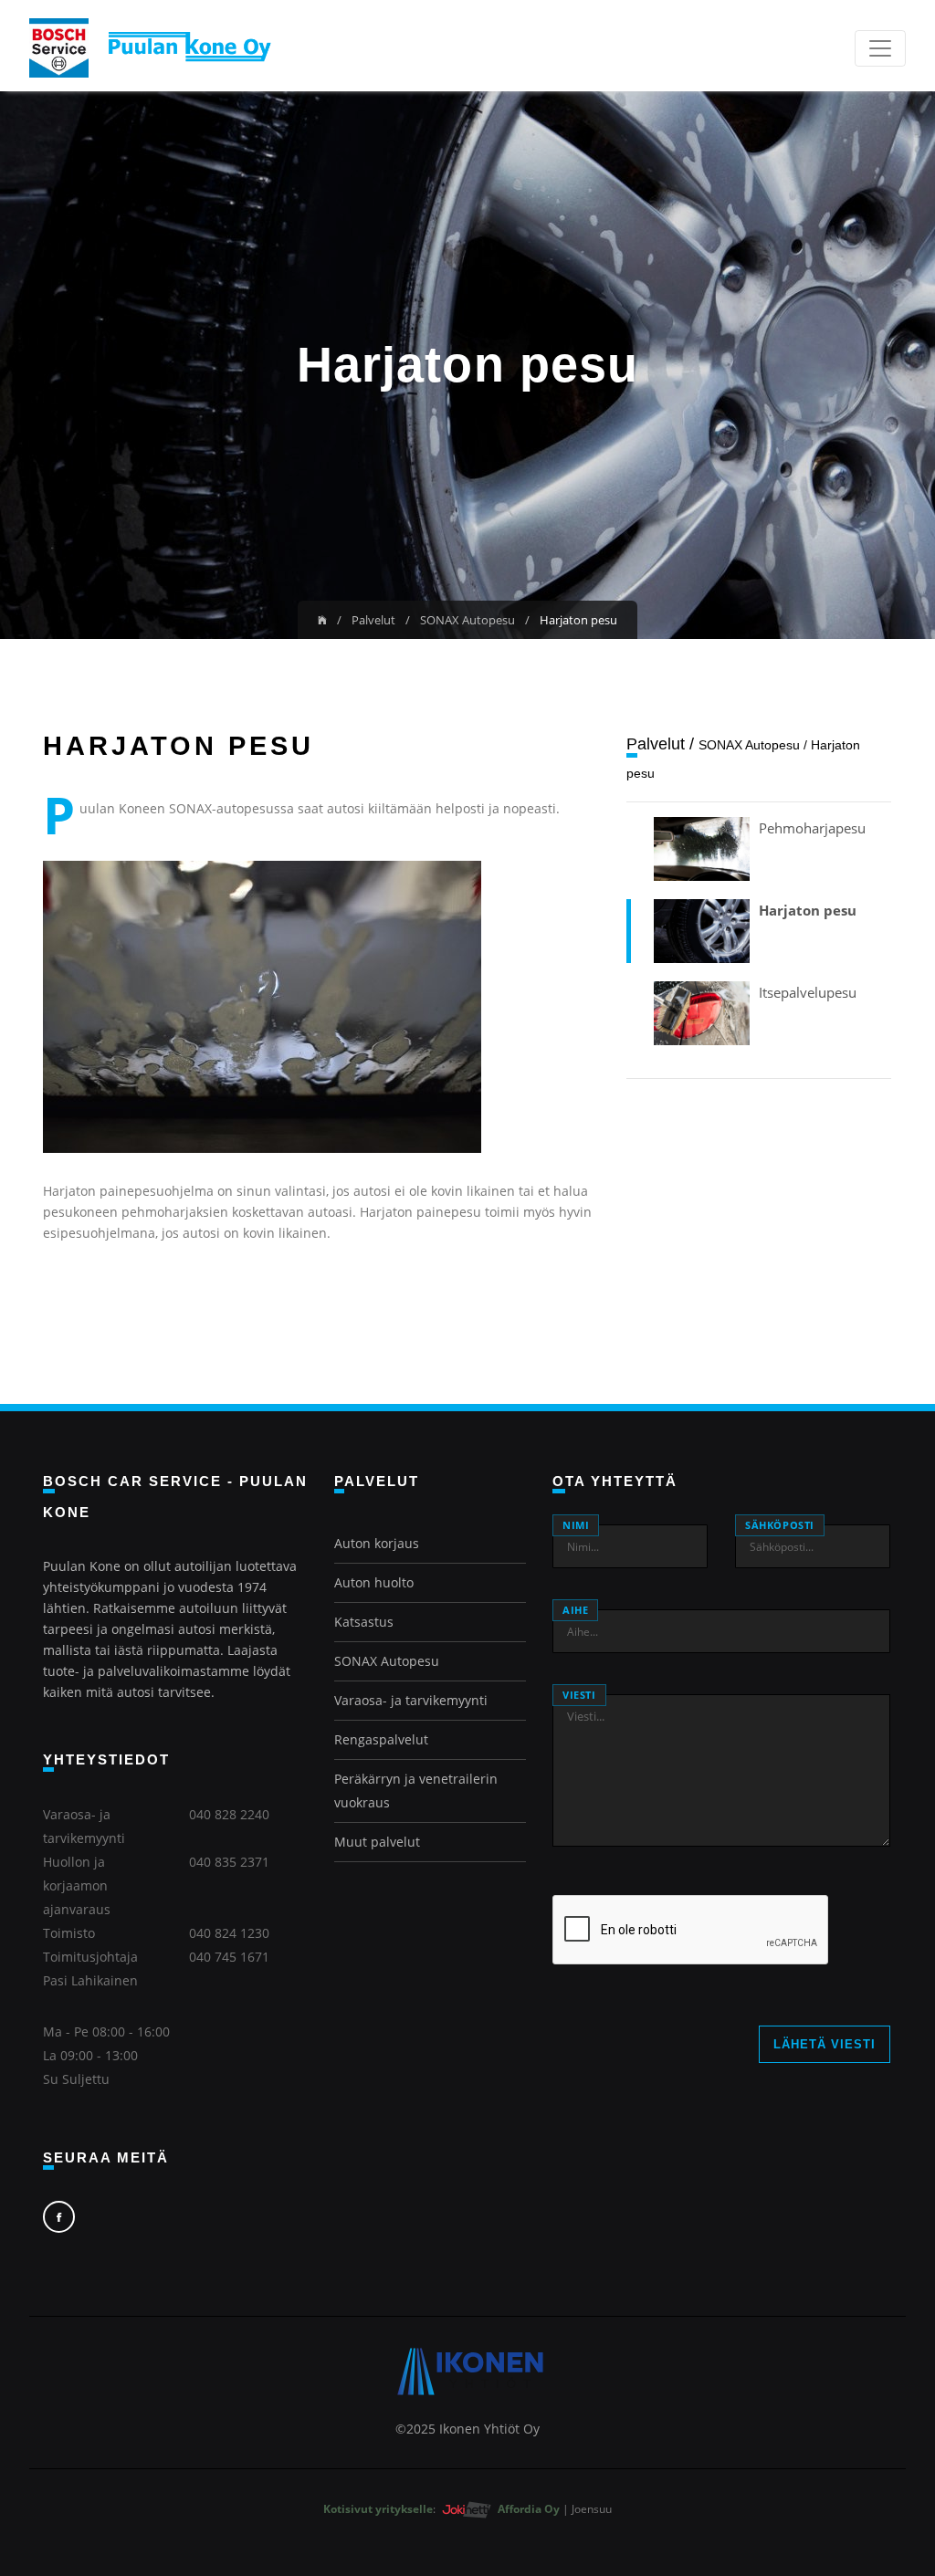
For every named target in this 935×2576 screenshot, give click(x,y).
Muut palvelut (377, 1842)
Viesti (579, 1695)
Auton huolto (374, 1582)
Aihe (575, 1610)
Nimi (576, 1525)
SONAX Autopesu (467, 620)
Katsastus (364, 1622)
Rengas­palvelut (381, 1739)
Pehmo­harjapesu (812, 828)
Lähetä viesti (825, 2044)
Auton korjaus (377, 1543)
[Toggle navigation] (880, 48)
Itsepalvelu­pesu (808, 992)
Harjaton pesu (808, 910)
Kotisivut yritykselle (378, 2509)
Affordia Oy (530, 2509)
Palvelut (373, 620)
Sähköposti (780, 1525)
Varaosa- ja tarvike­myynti (411, 1700)
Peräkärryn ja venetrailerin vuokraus (416, 1791)
